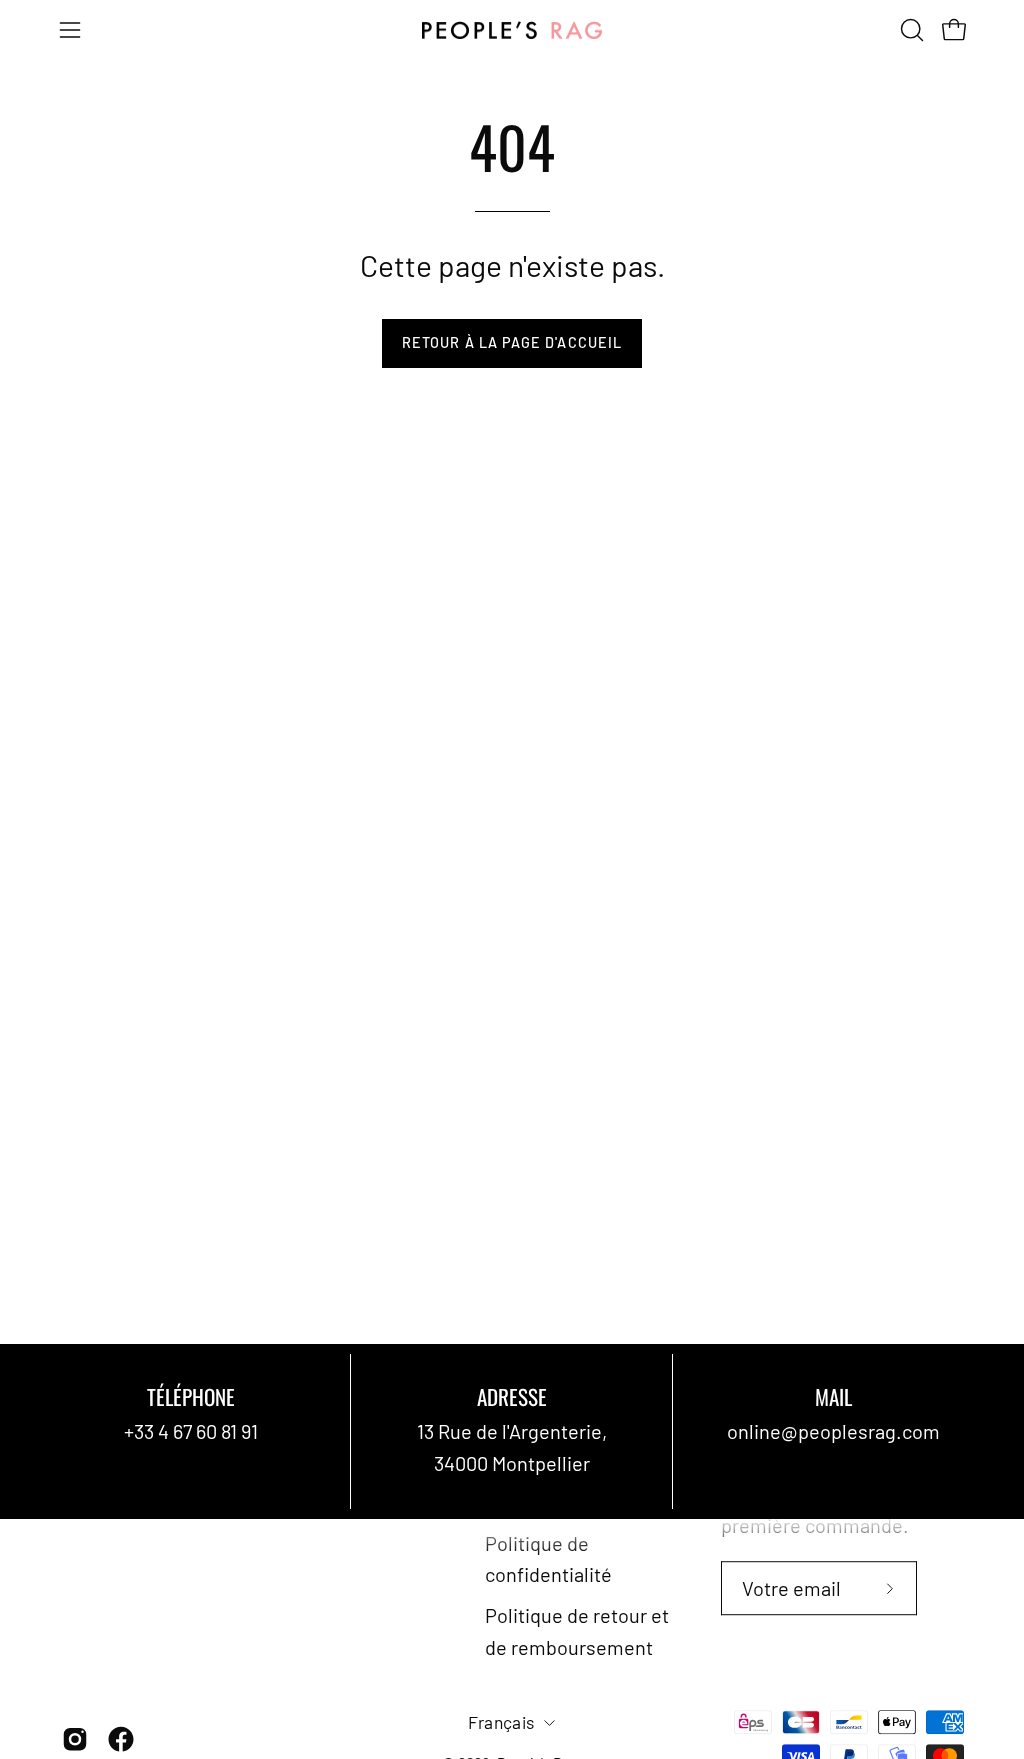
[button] (910, 30)
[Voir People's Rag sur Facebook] (121, 1739)
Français (501, 1722)
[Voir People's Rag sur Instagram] (75, 1739)
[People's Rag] (512, 30)
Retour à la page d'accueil (512, 342)
